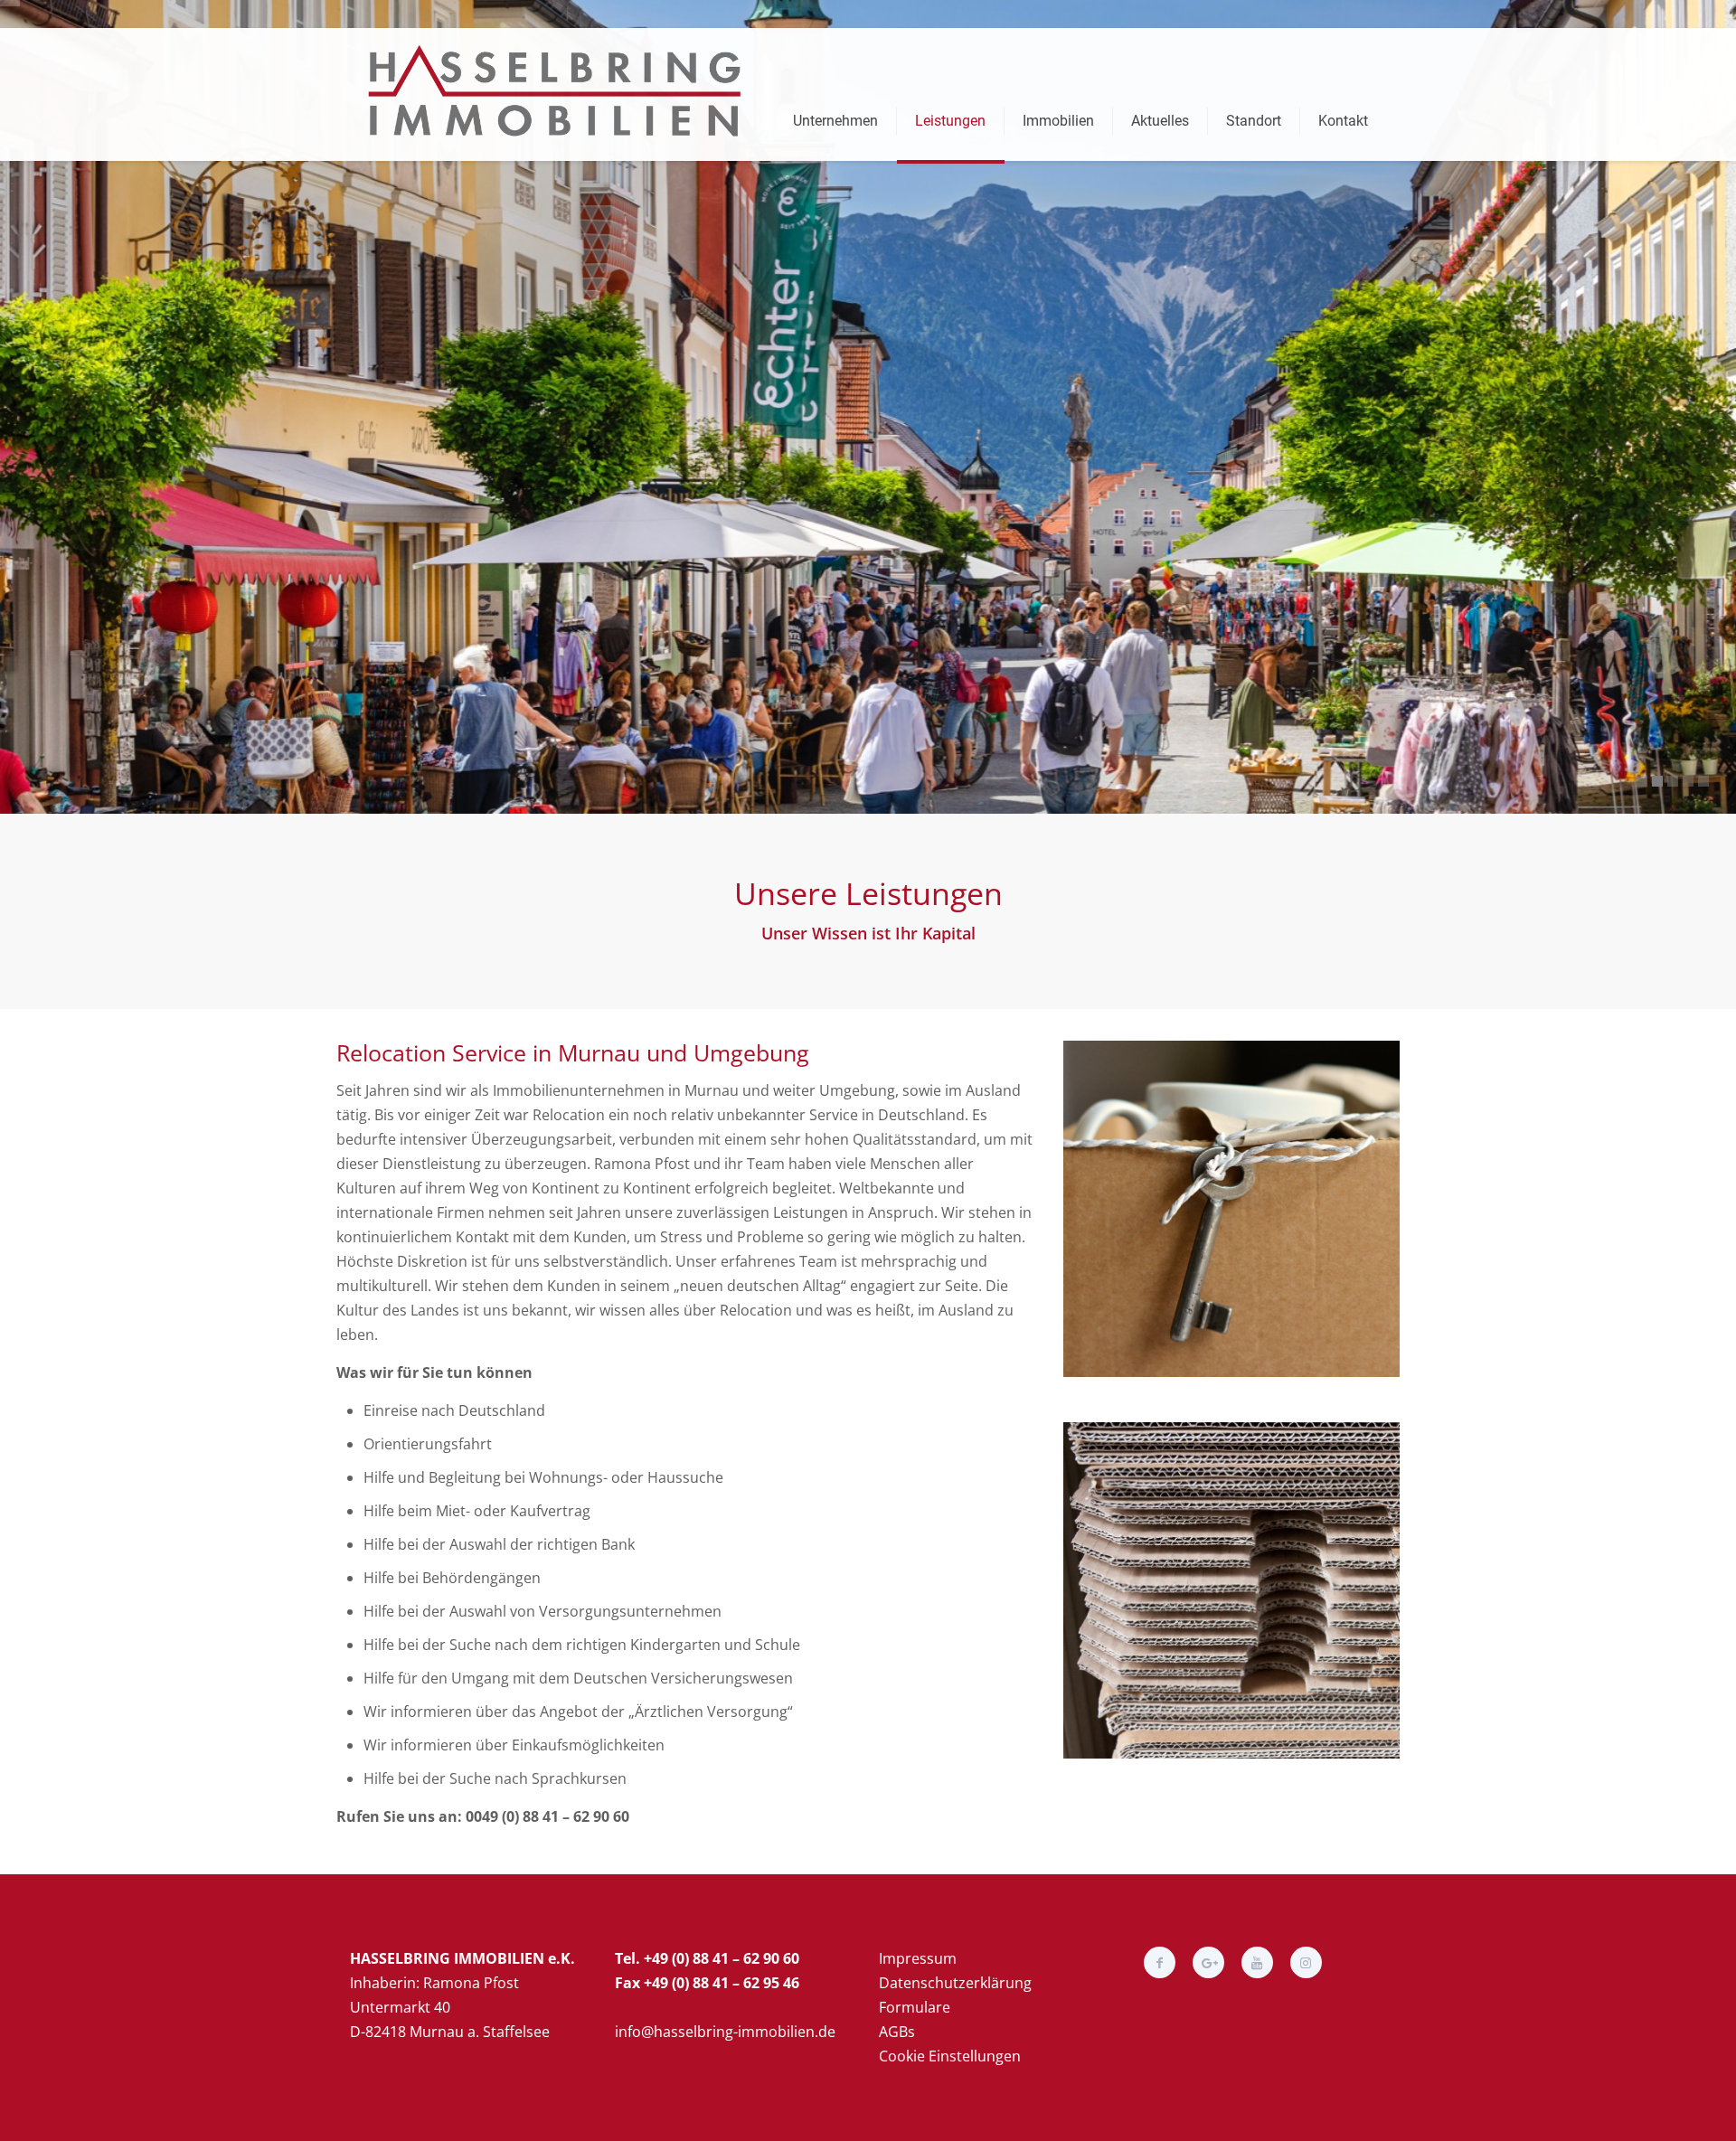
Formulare (915, 2007)
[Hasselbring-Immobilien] (561, 91)
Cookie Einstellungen (950, 2056)
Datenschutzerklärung (955, 1983)
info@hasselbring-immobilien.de (725, 2032)
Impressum (918, 1958)
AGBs (897, 2032)
